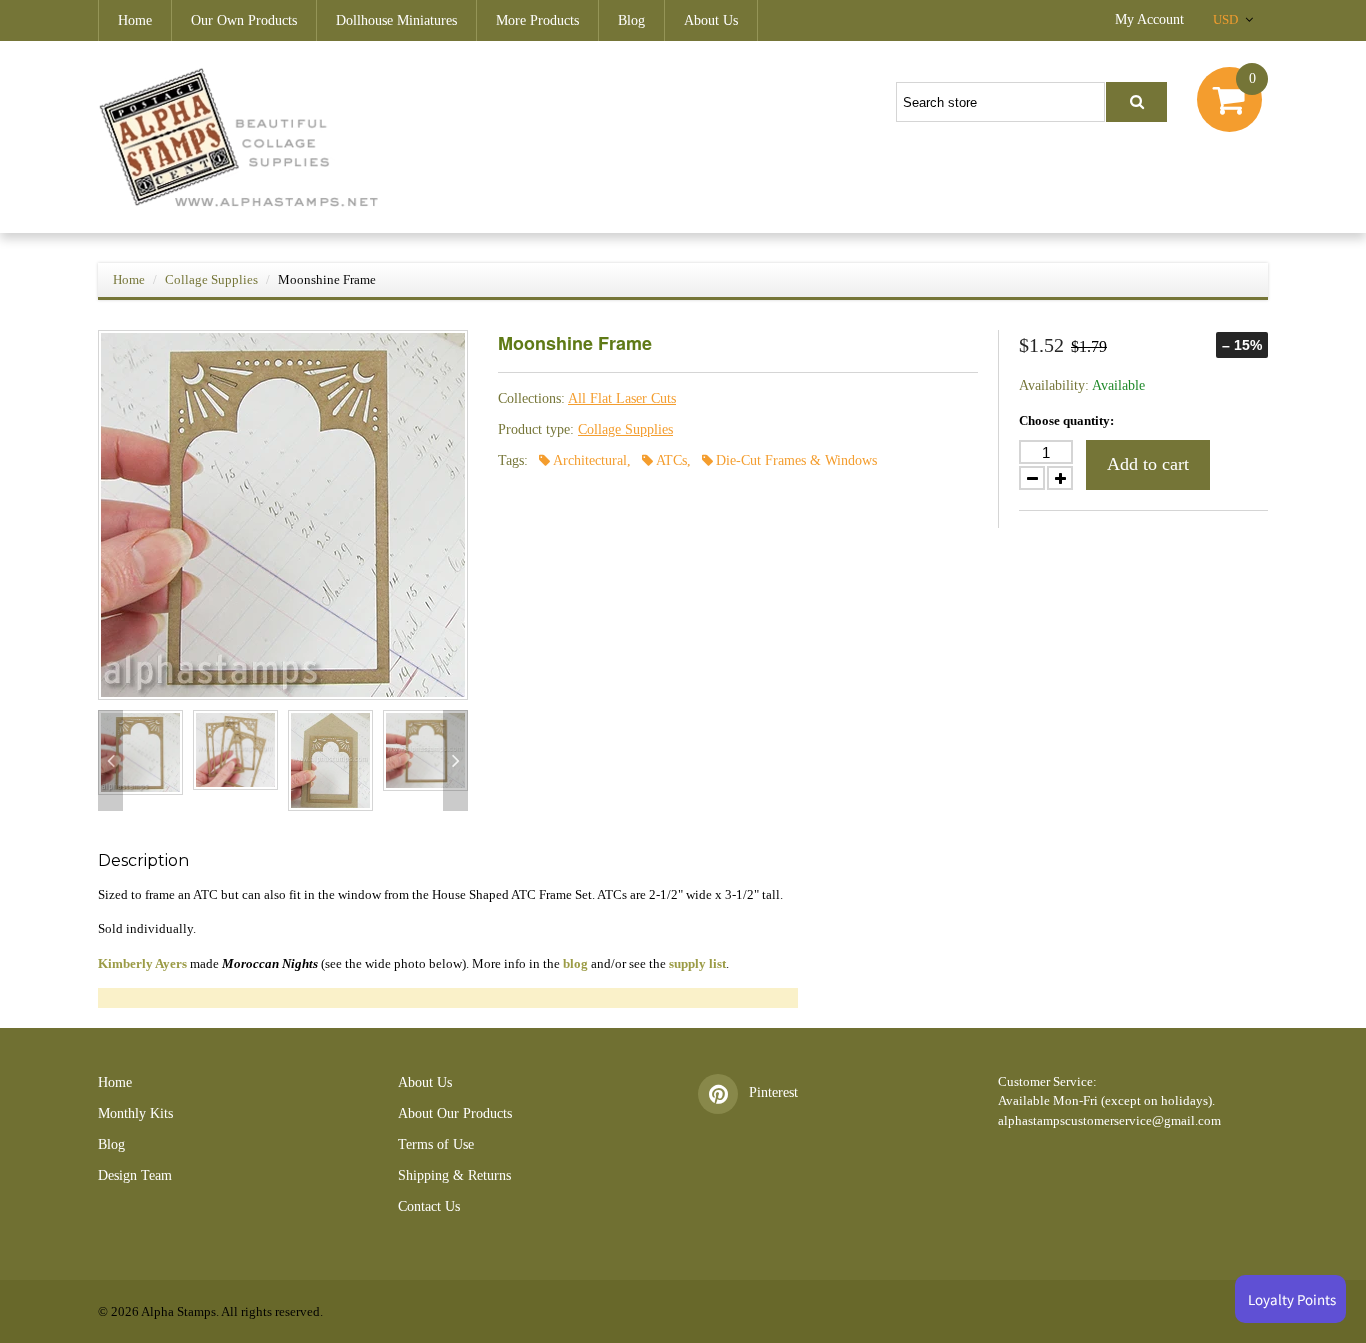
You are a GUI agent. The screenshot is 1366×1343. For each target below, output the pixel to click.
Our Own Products (244, 20)
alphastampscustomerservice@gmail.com (1109, 1120)
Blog (631, 20)
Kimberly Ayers (142, 963)
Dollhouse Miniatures (396, 20)
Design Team (135, 1175)
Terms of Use (436, 1144)
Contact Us (429, 1206)
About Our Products (455, 1113)
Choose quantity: (1066, 420)
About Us (711, 20)
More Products (537, 20)
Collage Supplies (211, 279)
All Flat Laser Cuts (622, 398)
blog (575, 963)
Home (135, 20)
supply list (697, 963)
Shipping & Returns (454, 1175)
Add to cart (1148, 464)
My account (1149, 19)
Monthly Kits (135, 1113)
